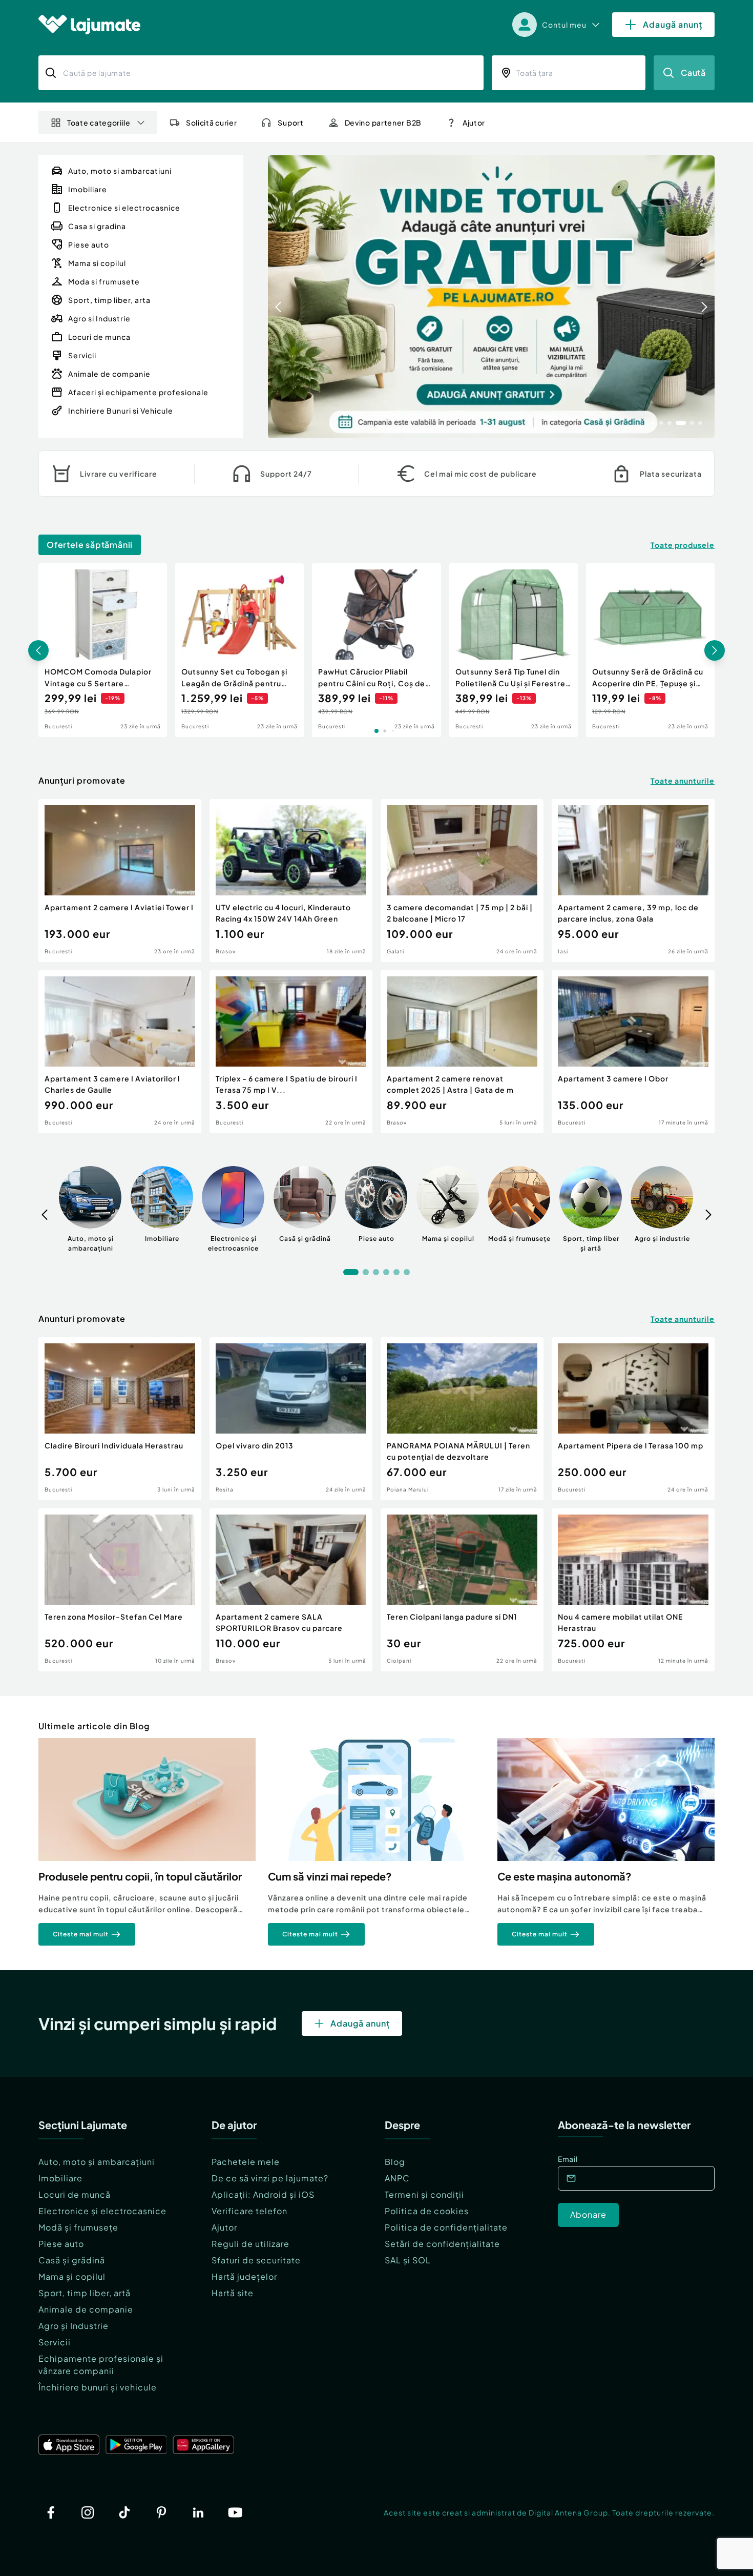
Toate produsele (683, 545)
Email (568, 2159)
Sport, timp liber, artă (85, 2293)
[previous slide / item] (278, 297)
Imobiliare (60, 2178)
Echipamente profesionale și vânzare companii (101, 2365)
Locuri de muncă (75, 2194)
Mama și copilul (72, 2276)
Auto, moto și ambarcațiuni (97, 2162)
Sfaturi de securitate (256, 2260)
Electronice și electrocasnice (102, 2211)
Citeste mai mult (81, 1934)
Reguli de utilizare (250, 2244)
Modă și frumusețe (78, 2227)
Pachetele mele (246, 2162)
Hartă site (233, 2293)
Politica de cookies (427, 2211)
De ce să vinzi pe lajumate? (270, 2178)
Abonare (588, 2214)
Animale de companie (86, 2309)
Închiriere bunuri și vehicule (98, 2387)
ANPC (397, 2178)
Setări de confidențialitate (442, 2244)
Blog (395, 2162)
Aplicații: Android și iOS (263, 2194)
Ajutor (224, 2227)
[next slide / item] (704, 297)
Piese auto (61, 2244)
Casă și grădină (72, 2260)
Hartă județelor (244, 2276)
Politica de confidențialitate (446, 2227)
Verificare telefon (249, 2211)
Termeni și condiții (424, 2194)
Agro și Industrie (74, 2326)
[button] (653, 422)
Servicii (55, 2342)
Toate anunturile (683, 781)
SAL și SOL (408, 2260)
